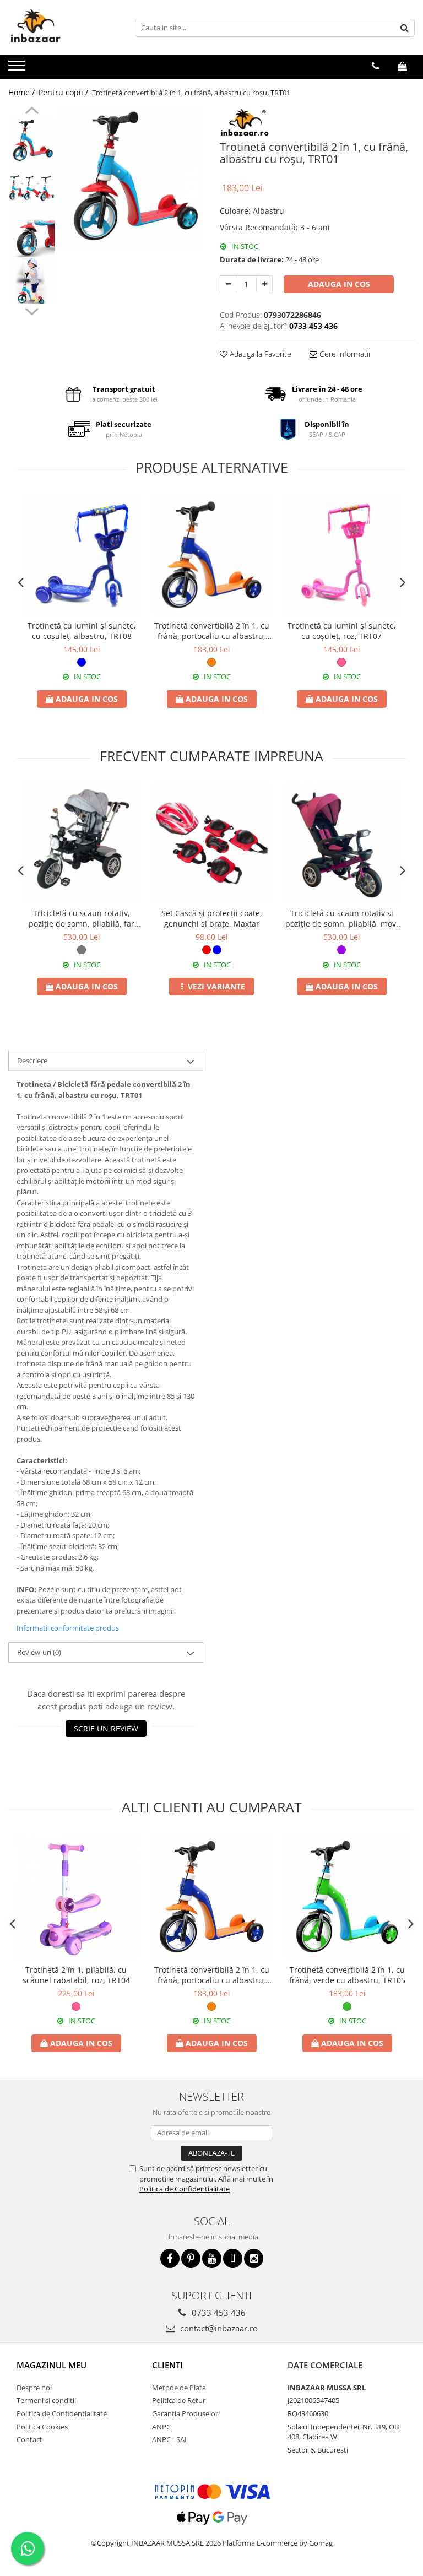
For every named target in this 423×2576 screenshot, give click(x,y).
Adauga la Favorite (259, 354)
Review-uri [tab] (39, 1652)
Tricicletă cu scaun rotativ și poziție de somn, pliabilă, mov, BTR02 (342, 918)
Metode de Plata (179, 2388)
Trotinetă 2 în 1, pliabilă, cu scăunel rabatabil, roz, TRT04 (76, 1975)
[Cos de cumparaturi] (402, 66)
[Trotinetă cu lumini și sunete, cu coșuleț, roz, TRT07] (341, 555)
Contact (29, 2439)
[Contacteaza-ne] (375, 66)
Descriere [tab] (32, 1060)
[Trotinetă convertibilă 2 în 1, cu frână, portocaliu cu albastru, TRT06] (211, 555)
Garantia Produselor (185, 2413)
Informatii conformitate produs (68, 1628)
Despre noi (34, 2388)
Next (32, 310)
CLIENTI (167, 2365)
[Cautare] (405, 28)
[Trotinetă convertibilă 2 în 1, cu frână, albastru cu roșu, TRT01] (132, 178)
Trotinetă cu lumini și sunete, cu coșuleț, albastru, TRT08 (82, 631)
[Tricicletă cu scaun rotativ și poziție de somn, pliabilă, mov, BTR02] (341, 843)
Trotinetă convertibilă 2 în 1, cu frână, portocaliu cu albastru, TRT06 (212, 631)
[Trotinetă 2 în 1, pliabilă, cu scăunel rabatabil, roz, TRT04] (76, 1897)
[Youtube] (212, 2258)
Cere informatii (344, 354)
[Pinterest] (191, 2258)
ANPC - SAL (170, 2439)
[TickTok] (233, 2258)
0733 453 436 (218, 2313)
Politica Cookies (42, 2427)
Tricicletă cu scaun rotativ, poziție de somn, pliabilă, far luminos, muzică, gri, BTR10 (82, 918)
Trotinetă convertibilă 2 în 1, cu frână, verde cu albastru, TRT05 (347, 1975)
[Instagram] (254, 2258)
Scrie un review (106, 1728)
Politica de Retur (179, 2400)
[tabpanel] (132, 178)
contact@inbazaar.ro (218, 2328)
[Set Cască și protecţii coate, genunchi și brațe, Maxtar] (211, 843)
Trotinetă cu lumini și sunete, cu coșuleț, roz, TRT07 (342, 631)
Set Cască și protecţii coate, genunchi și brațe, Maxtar (212, 918)
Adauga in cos (339, 284)
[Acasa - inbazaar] (63, 28)
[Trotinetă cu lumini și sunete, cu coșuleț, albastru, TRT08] (82, 555)
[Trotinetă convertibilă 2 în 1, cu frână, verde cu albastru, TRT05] (347, 1897)
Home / (23, 92)
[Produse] (18, 69)
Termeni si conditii (46, 2400)
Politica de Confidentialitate (185, 2189)
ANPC (161, 2427)
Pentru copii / (64, 92)
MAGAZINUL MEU (51, 2365)
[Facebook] (170, 2258)
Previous (32, 112)
